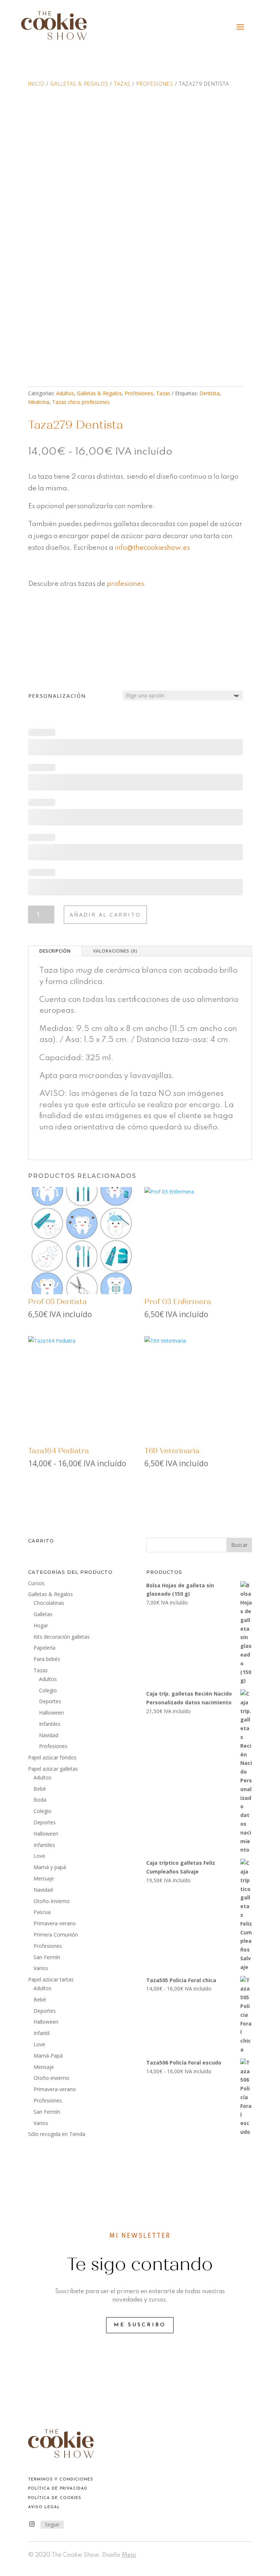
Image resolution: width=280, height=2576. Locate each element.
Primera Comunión (56, 1935)
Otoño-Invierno (52, 1901)
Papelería (44, 1648)
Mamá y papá (50, 1867)
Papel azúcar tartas (51, 1979)
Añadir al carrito (105, 914)
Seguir (52, 2524)
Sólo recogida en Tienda (57, 2134)
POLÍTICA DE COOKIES (55, 2498)
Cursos (36, 1583)
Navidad (49, 1735)
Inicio (36, 84)
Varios (41, 1968)
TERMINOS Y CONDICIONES (61, 2480)
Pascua (42, 1912)
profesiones (125, 584)
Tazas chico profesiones (81, 402)
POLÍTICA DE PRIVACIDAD (58, 2489)
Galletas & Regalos (79, 84)
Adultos (65, 393)
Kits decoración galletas (62, 1637)
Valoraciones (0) (115, 951)
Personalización (57, 696)
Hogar (41, 1625)
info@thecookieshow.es (153, 548)
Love (39, 1856)
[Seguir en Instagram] (32, 2524)
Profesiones (155, 84)
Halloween (51, 1713)
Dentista (209, 393)
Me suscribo (140, 2325)
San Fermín (47, 1957)
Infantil (42, 2033)
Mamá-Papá (48, 2056)
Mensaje (44, 1878)
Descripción (55, 951)
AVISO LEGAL (44, 2507)
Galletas (43, 1614)
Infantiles (50, 1724)
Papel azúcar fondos (52, 1757)
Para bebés (47, 1659)
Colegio (48, 1690)
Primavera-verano (55, 1923)
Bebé (40, 1789)
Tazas (122, 84)
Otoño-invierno (51, 2078)
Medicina (39, 402)
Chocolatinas (49, 1603)
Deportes (50, 1701)
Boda (40, 1800)
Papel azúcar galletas (53, 1769)
